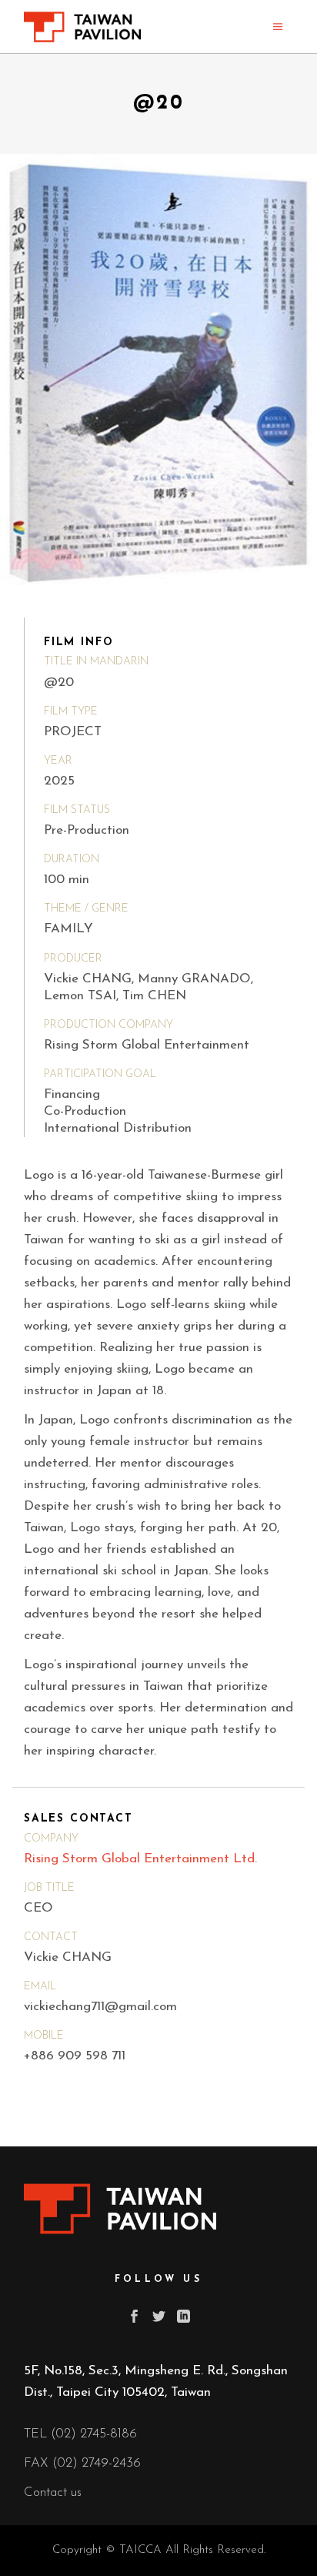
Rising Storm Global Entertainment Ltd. (140, 1859)
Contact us (53, 2492)
